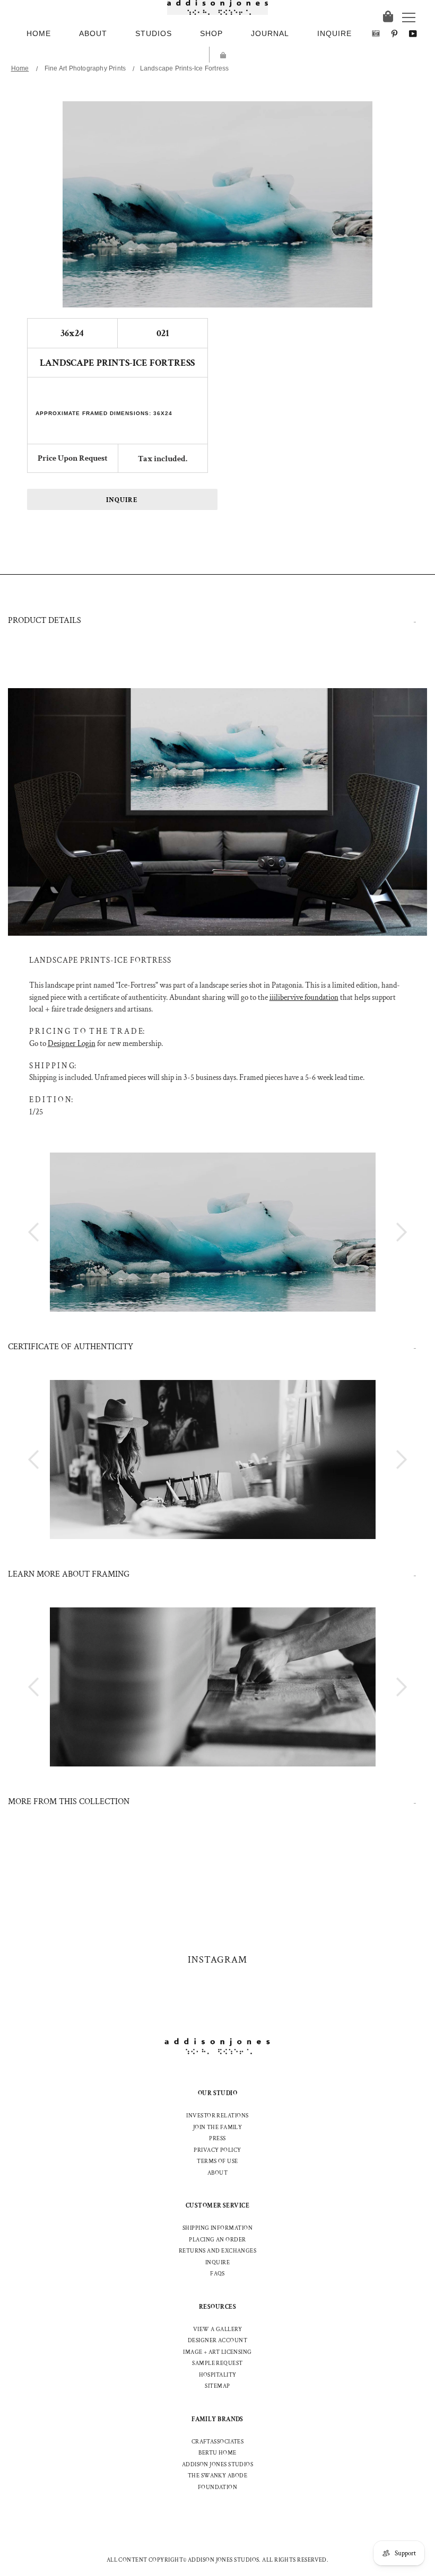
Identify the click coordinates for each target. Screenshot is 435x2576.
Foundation (218, 2487)
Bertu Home (217, 2453)
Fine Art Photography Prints (85, 68)
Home (20, 68)
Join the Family (218, 2127)
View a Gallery (217, 2329)
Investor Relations (217, 2116)
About (217, 2173)
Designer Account (217, 2341)
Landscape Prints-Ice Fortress (185, 68)
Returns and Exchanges (217, 2251)
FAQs (217, 2274)
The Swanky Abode (217, 2476)
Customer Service (217, 2206)
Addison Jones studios (217, 2465)
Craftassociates (218, 2442)
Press (217, 2139)
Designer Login (72, 1044)
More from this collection (69, 1802)
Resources (217, 2307)
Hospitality (218, 2375)
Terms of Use (217, 2161)
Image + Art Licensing (217, 2352)
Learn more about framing (69, 1574)
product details (45, 621)
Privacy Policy (217, 2150)
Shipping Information (217, 2228)
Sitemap (217, 2386)
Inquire (122, 500)
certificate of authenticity (71, 1347)
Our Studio (218, 2093)
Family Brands (217, 2419)
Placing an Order (217, 2240)
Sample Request (217, 2363)
